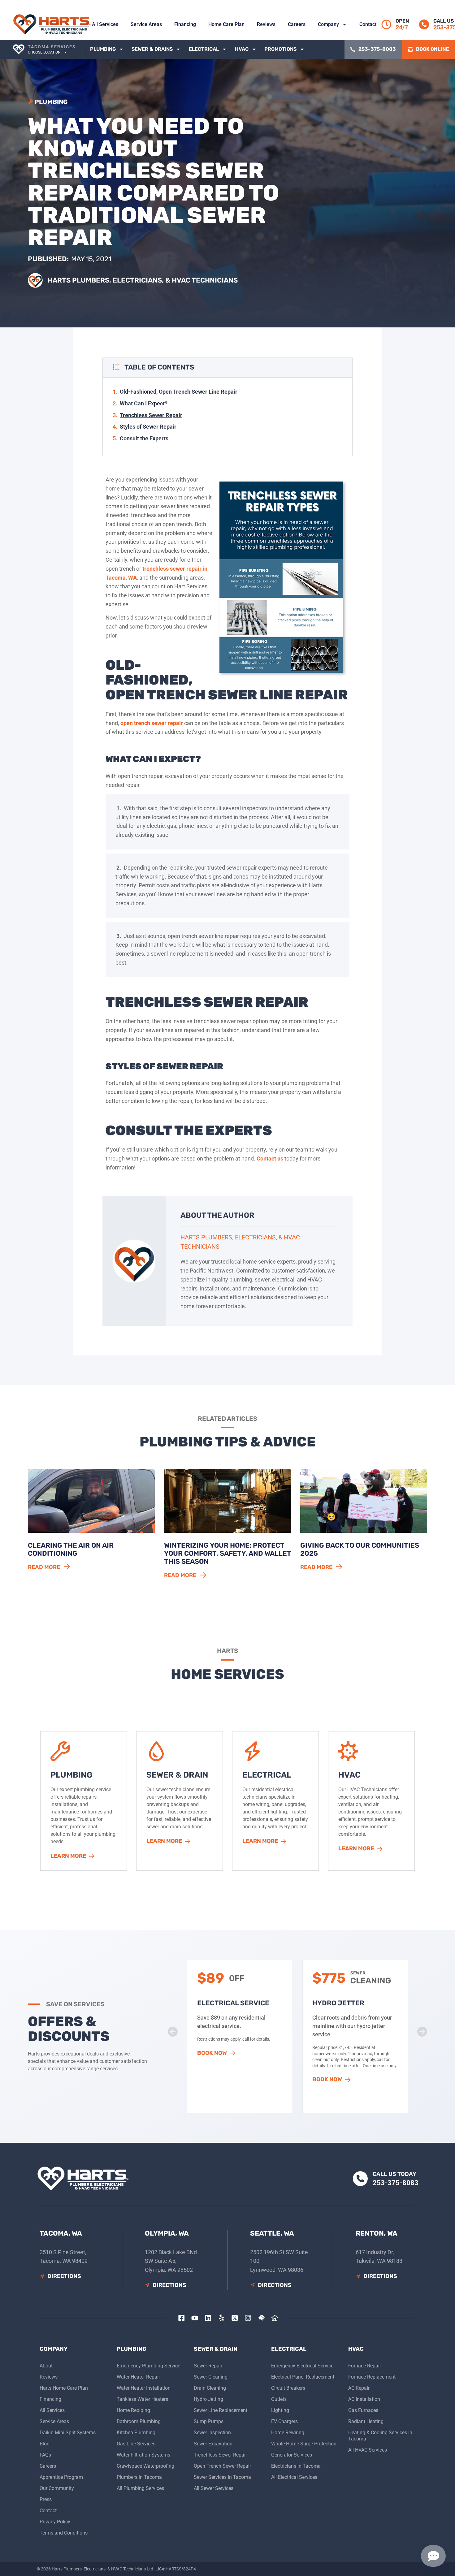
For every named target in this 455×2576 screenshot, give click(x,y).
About (46, 2366)
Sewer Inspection (212, 2433)
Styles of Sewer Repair (148, 427)
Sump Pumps (209, 2421)
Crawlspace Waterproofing (145, 2466)
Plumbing (103, 49)
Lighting (280, 2410)
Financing (185, 24)
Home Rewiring (288, 2433)
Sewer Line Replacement (221, 2410)
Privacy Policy (55, 2522)
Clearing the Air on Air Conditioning (71, 1549)
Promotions (280, 49)
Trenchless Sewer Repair (151, 415)
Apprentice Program (61, 2477)
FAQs (45, 2455)
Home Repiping (133, 2410)
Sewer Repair (208, 2366)
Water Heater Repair (138, 2377)
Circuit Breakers (288, 2388)
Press (46, 2499)
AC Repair (359, 2388)
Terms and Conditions (64, 2533)
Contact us (270, 1158)
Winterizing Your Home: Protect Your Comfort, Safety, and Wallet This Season (227, 1554)
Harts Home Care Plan (64, 2388)
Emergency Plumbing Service (148, 2366)
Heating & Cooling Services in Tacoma (380, 2436)
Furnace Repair (365, 2366)
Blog (45, 2444)
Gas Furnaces (363, 2410)
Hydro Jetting (208, 2399)
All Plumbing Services (140, 2488)
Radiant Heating (366, 2421)
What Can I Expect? (144, 403)
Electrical (204, 49)
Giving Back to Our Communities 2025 (360, 1549)
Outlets (279, 2399)
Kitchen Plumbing (136, 2433)
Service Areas (146, 24)
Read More (44, 1567)
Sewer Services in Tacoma (222, 2477)
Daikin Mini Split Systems (68, 2433)
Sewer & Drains (152, 49)
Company (328, 24)
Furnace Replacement (372, 2377)
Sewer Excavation (213, 2444)
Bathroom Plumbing (139, 2421)
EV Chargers (284, 2421)
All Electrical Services (294, 2477)
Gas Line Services (136, 2444)
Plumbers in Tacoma (139, 2477)
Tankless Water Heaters (142, 2399)
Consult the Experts (144, 438)
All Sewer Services (214, 2488)
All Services (105, 24)
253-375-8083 (396, 2183)
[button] (216, 2080)
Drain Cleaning (210, 2388)
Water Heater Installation (144, 2388)
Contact (368, 24)
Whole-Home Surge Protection (304, 2444)
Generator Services (292, 2455)
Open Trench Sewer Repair (222, 2466)
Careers (297, 24)
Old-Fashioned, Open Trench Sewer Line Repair (179, 392)
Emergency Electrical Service (302, 2366)
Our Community (57, 2488)
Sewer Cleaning (211, 2377)
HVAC (242, 49)
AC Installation (364, 2399)
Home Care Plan (226, 24)
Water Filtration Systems (143, 2455)
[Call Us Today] (424, 24)
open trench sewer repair (152, 723)
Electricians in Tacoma (296, 2466)
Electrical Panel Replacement (303, 2377)
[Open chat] (433, 2556)
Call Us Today (394, 2174)
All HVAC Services (368, 2450)
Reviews (266, 24)
